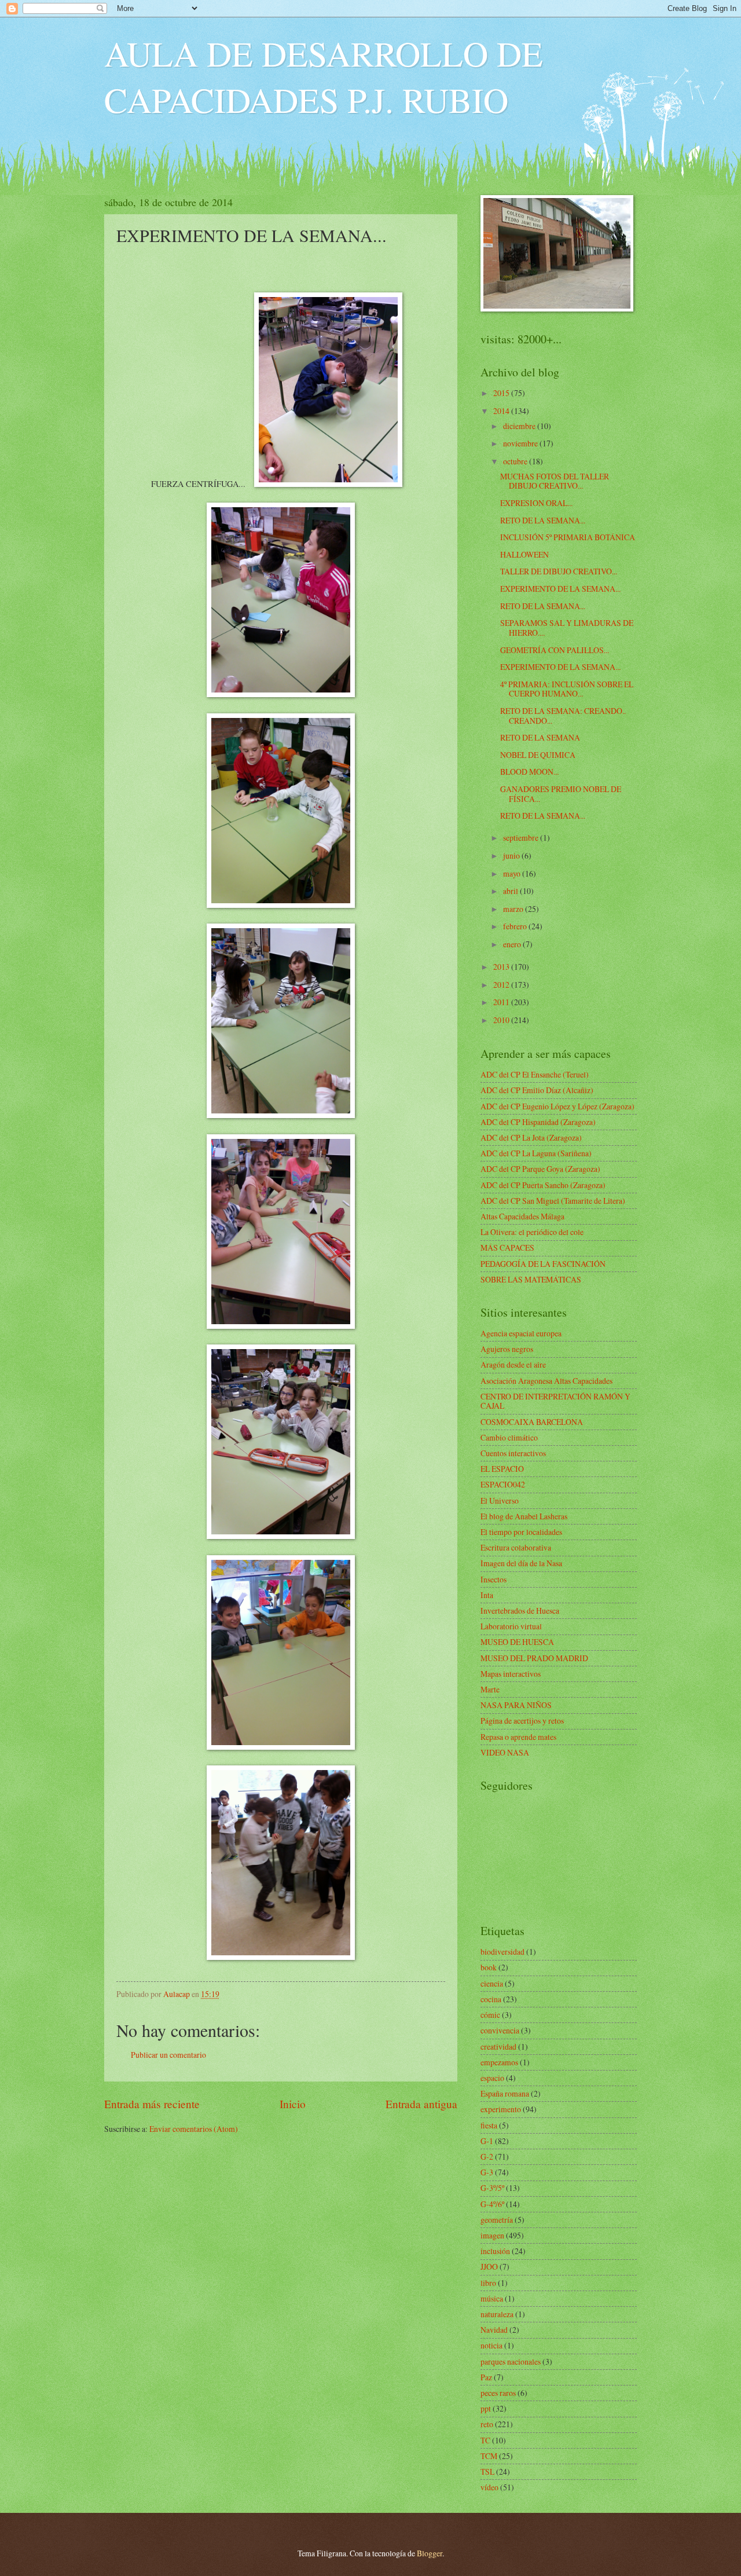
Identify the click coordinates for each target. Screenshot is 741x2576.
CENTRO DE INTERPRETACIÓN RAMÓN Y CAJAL (555, 1401)
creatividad (498, 2046)
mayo (513, 873)
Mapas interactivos (511, 1674)
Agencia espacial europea (521, 1333)
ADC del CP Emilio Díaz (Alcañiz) (537, 1090)
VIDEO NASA (505, 1752)
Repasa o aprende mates (518, 1737)
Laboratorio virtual (511, 1626)
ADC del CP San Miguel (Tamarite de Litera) (553, 1201)
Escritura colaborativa (516, 1547)
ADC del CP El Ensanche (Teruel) (535, 1074)
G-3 (487, 2172)
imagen (492, 2235)
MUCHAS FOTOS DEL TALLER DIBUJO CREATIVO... (555, 481)
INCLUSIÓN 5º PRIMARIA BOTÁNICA (568, 537)
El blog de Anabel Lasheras (524, 1516)
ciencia (492, 1983)
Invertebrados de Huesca (520, 1611)
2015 (502, 393)
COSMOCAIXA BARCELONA (532, 1422)
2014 (502, 411)
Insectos (494, 1579)
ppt (486, 2408)
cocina (491, 1999)
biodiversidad (502, 1952)
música (492, 2298)
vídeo (489, 2487)
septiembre (522, 838)
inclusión (495, 2251)
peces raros (498, 2393)
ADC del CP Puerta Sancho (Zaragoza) (543, 1185)
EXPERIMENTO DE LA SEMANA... (560, 589)
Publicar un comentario (168, 2055)
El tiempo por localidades (521, 1532)
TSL (487, 2471)
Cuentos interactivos (513, 1453)
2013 (502, 967)
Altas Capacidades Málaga (522, 1216)
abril (511, 891)
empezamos (499, 2062)
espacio (492, 2078)
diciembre (520, 426)
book (489, 1967)
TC (485, 2440)
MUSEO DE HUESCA (517, 1642)
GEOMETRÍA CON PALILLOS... (555, 650)
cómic (490, 2015)
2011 (502, 1002)
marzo (514, 909)
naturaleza (497, 2314)
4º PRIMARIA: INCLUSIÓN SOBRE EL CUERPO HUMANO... (567, 689)
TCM (489, 2456)
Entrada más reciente (152, 2104)
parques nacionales (511, 2361)
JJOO (489, 2267)
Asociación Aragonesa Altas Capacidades (546, 1381)
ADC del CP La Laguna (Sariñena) (536, 1153)
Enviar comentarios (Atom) (194, 2129)
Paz (486, 2377)
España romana (505, 2093)
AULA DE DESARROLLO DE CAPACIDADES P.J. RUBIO (324, 76)
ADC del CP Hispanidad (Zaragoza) (538, 1122)
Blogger (430, 2553)
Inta (487, 1595)
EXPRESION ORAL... (536, 503)
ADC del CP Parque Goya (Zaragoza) (540, 1169)
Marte (490, 1689)
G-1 (487, 2141)
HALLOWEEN (524, 554)
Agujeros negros (507, 1349)
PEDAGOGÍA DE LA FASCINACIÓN (543, 1264)
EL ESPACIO (502, 1469)
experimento (501, 2109)
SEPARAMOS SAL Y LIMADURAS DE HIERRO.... (567, 628)
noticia (491, 2345)
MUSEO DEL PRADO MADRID (534, 1658)
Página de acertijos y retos (522, 1721)
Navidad (494, 2330)
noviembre (521, 443)
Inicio (293, 2104)
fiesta (489, 2125)
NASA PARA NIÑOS (516, 1705)
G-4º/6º (492, 2204)
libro (488, 2283)
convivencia (500, 2030)
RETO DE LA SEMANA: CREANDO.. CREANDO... (563, 716)
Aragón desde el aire (513, 1364)
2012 (502, 985)
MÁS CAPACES (507, 1247)
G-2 (487, 2157)
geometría (497, 2220)
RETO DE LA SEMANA (540, 737)
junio (512, 855)
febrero (516, 926)
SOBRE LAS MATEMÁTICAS (531, 1279)
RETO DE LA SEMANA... (543, 520)
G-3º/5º (492, 2188)
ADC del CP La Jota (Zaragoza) (531, 1137)
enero (513, 944)
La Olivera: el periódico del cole (532, 1232)
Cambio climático (509, 1437)
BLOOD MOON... (529, 772)
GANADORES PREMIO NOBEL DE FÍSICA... (561, 794)
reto (487, 2424)
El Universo (500, 1500)
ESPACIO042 (503, 1484)
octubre (516, 461)
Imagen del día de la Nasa (521, 1563)
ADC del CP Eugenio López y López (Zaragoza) (557, 1106)
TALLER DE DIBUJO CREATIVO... (559, 571)
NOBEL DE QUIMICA (538, 755)
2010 (502, 1020)
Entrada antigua (421, 2104)
